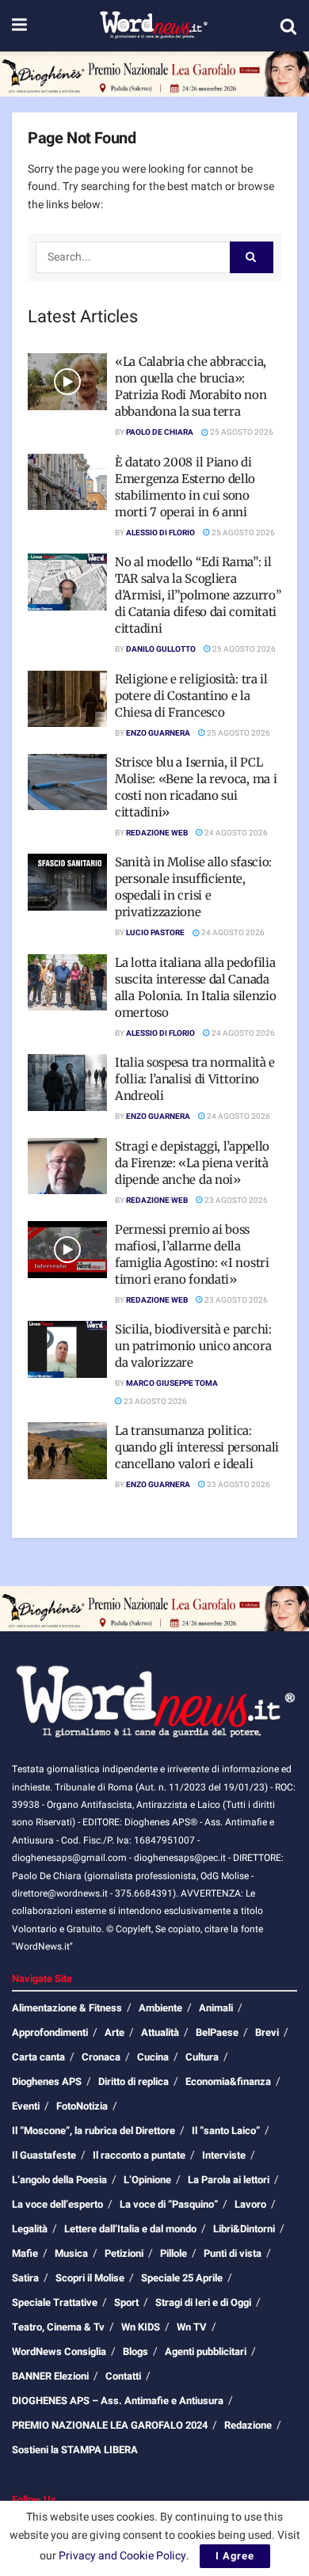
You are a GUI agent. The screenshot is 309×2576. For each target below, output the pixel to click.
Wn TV (192, 2327)
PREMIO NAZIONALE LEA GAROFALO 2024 (110, 2425)
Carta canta (38, 2057)
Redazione (248, 2425)
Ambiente (160, 2008)
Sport (126, 2302)
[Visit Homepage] (153, 26)
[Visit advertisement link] (154, 74)
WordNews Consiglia (59, 2352)
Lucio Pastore (155, 933)
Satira (25, 2278)
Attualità (160, 2032)
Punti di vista (233, 2253)
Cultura (202, 2057)
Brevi (267, 2032)
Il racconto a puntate (139, 2155)
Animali (216, 2008)
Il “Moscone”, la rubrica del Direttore (93, 2131)
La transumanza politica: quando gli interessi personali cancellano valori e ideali (197, 1447)
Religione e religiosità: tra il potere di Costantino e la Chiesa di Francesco (191, 696)
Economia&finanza (228, 2081)
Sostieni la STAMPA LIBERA (75, 2450)
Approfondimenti (50, 2032)
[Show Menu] (19, 26)
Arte (114, 2032)
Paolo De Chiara (160, 432)
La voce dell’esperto (57, 2204)
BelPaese (217, 2032)
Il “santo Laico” (226, 2131)
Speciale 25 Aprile (182, 2278)
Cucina (153, 2057)
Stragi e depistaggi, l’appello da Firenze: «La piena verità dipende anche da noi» (192, 1163)
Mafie (25, 2253)
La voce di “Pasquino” (169, 2204)
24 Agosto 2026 (235, 833)
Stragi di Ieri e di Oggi (203, 2302)
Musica (71, 2253)
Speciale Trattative (55, 2302)
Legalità (30, 2229)
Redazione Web (157, 833)
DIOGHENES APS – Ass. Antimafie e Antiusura (118, 2401)
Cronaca (101, 2057)
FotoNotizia (82, 2106)
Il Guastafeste (44, 2155)
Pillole (174, 2253)
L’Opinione (147, 2180)
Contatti (123, 2376)
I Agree (235, 2556)
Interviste (224, 2155)
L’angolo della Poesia (59, 2180)
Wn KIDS (141, 2327)
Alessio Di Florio (160, 533)
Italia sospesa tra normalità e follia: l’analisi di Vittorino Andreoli (195, 1079)
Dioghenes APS (47, 2081)
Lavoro (250, 2204)
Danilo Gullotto (161, 649)
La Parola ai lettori (229, 2180)
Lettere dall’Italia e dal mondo (130, 2229)
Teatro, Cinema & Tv (58, 2327)
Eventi (26, 2106)
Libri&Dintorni (244, 2229)
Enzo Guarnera (158, 733)
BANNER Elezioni (50, 2376)
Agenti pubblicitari (206, 2352)
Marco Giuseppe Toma (172, 1383)
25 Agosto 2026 (241, 432)
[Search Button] (288, 26)
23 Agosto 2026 (235, 1200)
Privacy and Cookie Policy (122, 2556)
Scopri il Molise (90, 2278)
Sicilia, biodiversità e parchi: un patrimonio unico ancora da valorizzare (193, 1346)
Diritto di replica (134, 2081)
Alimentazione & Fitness (67, 2008)
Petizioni (124, 2253)
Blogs (135, 2352)
